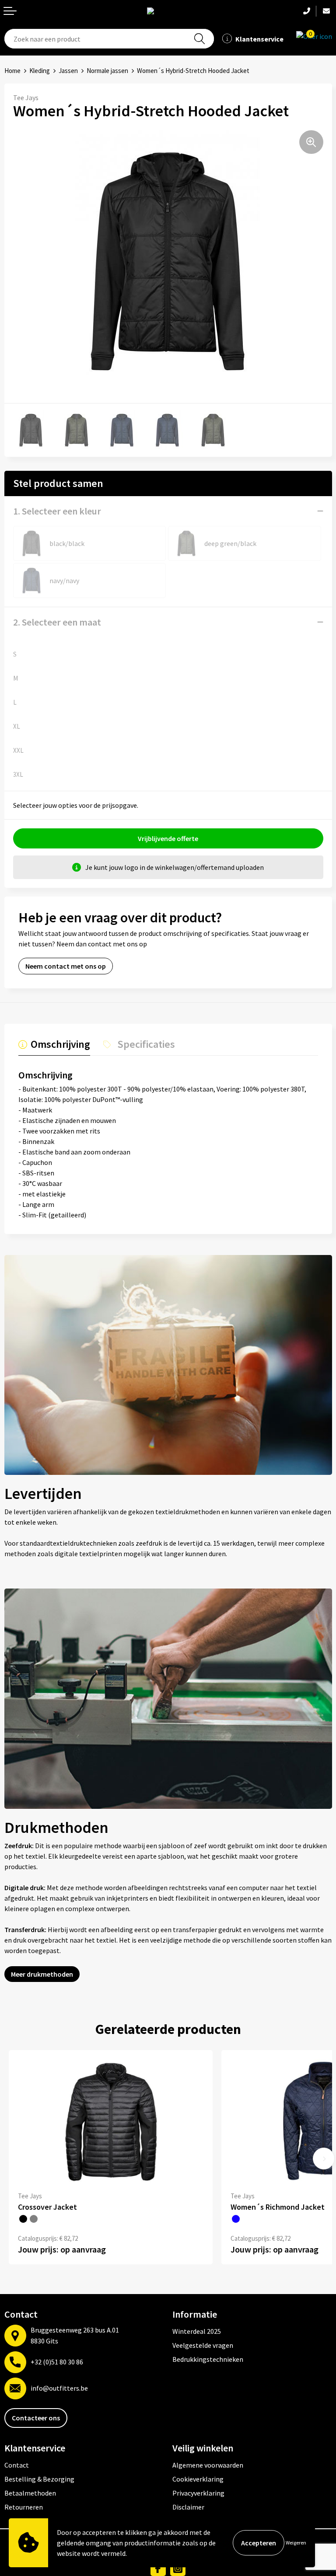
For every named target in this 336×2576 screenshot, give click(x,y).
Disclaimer (188, 2507)
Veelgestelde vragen (203, 2345)
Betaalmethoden (30, 2493)
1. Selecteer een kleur (57, 511)
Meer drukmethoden (42, 1974)
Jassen (68, 71)
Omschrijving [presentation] (60, 1045)
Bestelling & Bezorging (39, 2479)
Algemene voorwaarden (208, 2465)
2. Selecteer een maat (57, 622)
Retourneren (24, 2507)
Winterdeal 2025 (197, 2331)
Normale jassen (107, 71)
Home (12, 71)
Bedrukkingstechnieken (208, 2359)
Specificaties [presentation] (146, 1045)
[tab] (54, 1046)
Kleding (40, 71)
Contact (17, 2465)
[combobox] (109, 39)
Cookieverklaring (198, 2479)
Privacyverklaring (198, 2493)
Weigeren (296, 2543)
